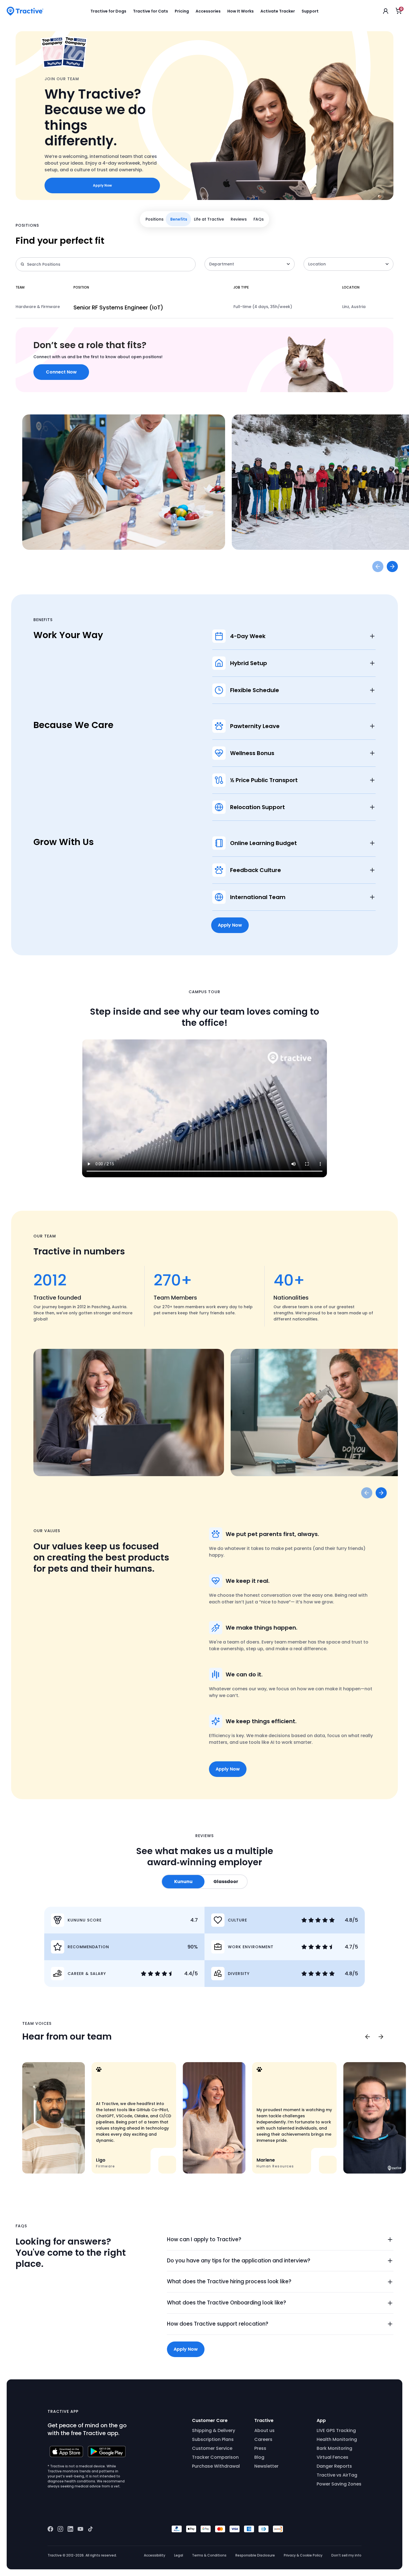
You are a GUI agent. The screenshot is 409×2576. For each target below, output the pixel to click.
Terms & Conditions (209, 2555)
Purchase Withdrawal (216, 2466)
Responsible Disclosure (255, 2555)
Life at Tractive (209, 219)
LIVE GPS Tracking (336, 2430)
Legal (179, 2555)
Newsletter (266, 2466)
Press (260, 2448)
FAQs (259, 219)
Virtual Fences (332, 2457)
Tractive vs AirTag (337, 2475)
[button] (280, 2240)
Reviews (239, 219)
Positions (155, 219)
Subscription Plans (213, 2439)
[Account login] (386, 11)
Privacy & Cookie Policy (303, 2555)
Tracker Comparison (215, 2457)
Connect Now (61, 372)
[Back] (367, 2037)
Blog (259, 2457)
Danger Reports (334, 2466)
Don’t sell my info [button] (346, 2555)
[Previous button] (378, 567)
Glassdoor (226, 1882)
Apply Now (102, 185)
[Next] (381, 2037)
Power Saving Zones (339, 2484)
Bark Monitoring (334, 2448)
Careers (263, 2439)
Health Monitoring (337, 2439)
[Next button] (392, 567)
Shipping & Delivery (214, 2430)
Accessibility (155, 2555)
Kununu (183, 1882)
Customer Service (212, 2448)
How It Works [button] (241, 11)
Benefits (179, 219)
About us (264, 2430)
